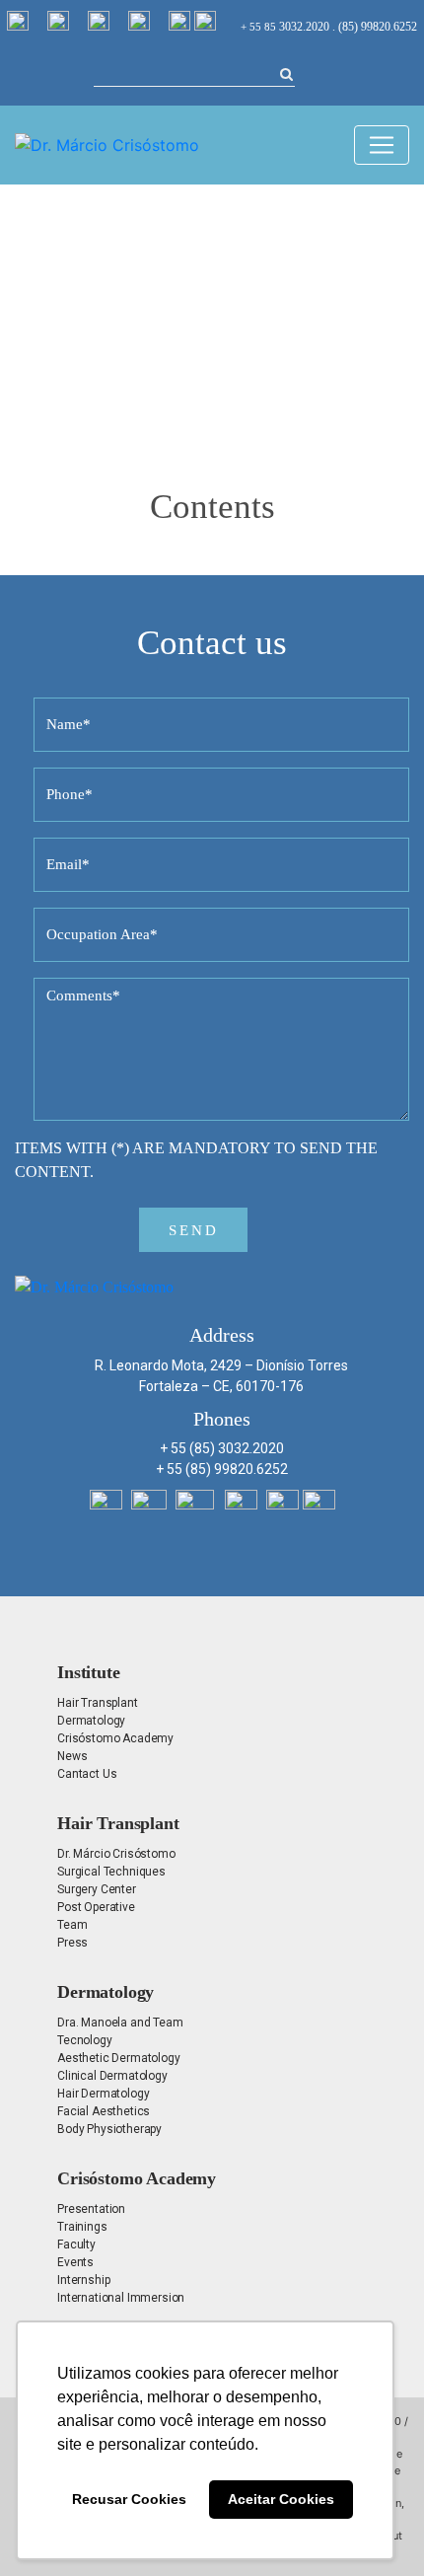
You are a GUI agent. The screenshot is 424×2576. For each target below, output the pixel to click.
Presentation (91, 2209)
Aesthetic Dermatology (119, 2058)
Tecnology (85, 2040)
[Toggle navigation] (382, 145)
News (72, 1756)
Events (75, 2262)
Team (72, 1925)
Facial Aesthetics (104, 2111)
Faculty (76, 2245)
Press (72, 1943)
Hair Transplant (98, 1703)
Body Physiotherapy (109, 2129)
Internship (83, 2280)
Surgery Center (97, 1889)
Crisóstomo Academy (115, 1738)
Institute (89, 1672)
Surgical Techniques (111, 1872)
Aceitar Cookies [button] (281, 2499)
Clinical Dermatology (112, 2076)
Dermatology (91, 1721)
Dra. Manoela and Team (120, 2023)
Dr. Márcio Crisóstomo (116, 1854)
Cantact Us (87, 1774)
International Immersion (121, 2298)
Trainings (82, 2227)
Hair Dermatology (103, 2094)
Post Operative (96, 1907)
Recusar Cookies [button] (129, 2499)
